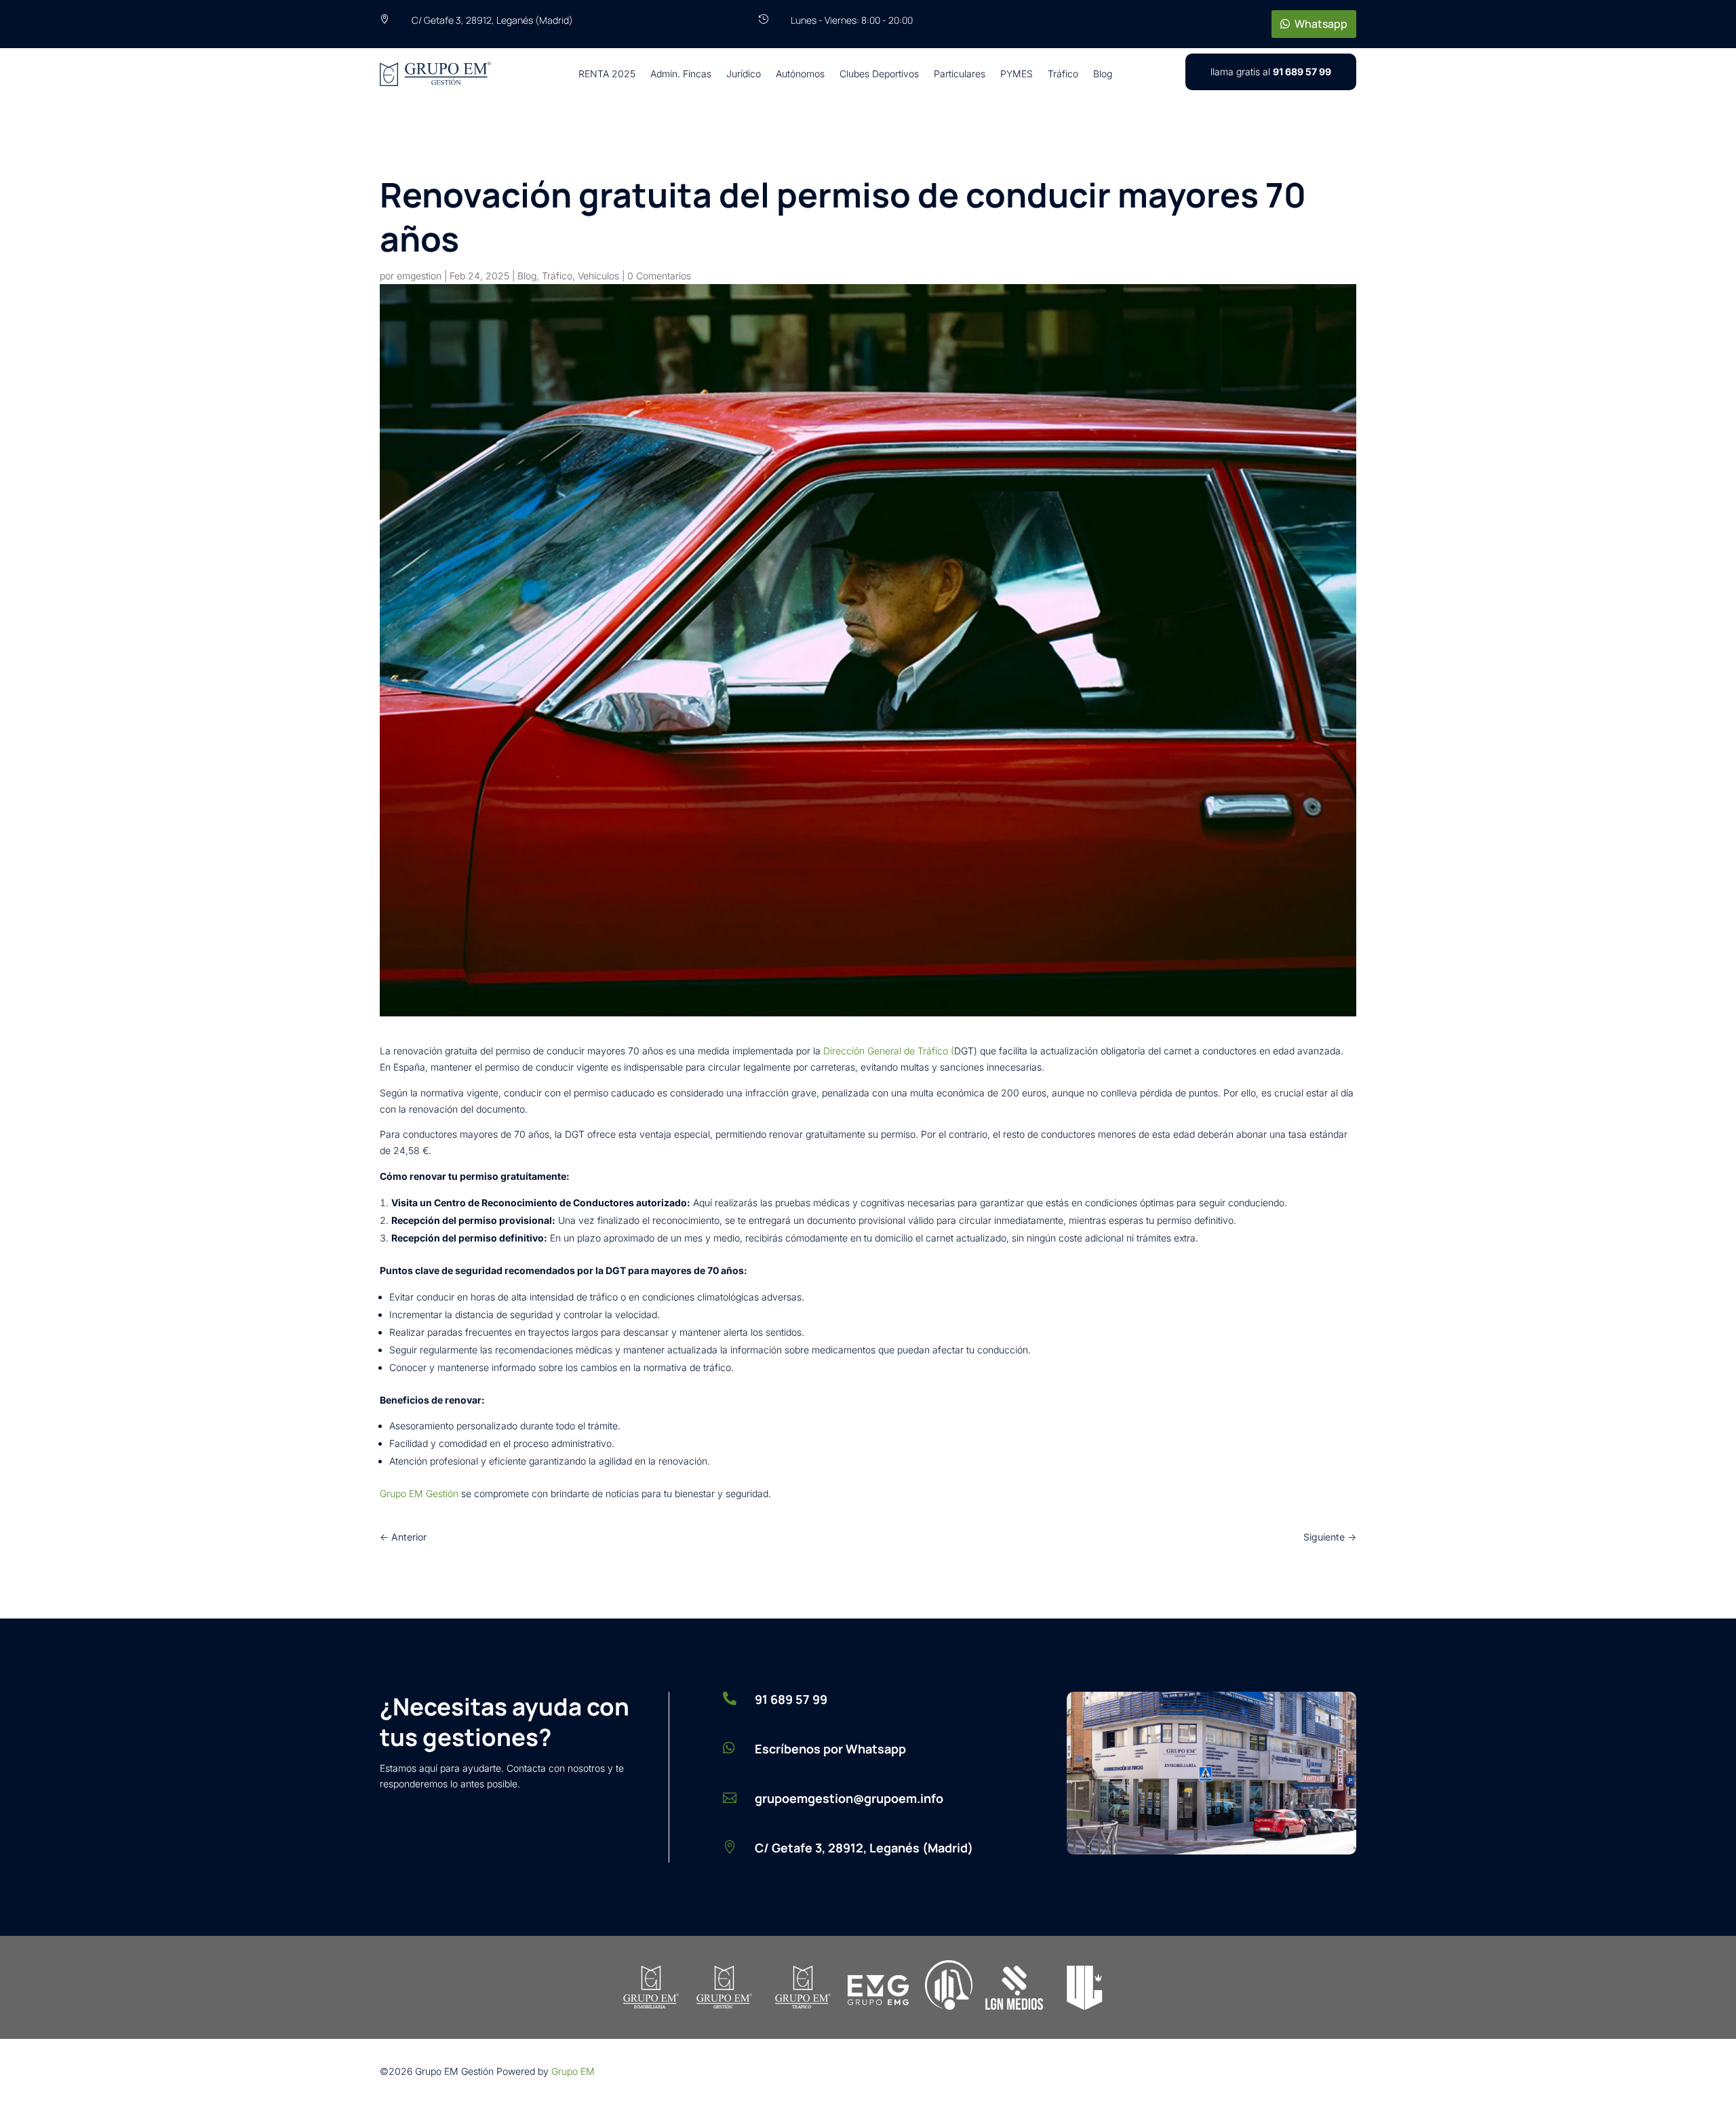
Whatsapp (1321, 24)
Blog (1103, 74)
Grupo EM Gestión (419, 1493)
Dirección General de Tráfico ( (889, 1051)
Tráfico (1063, 74)
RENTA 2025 (607, 74)
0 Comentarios (659, 276)
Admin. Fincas (681, 74)
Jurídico (744, 74)
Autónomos (800, 74)
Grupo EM (573, 2071)
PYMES (1017, 74)
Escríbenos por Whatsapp (830, 1749)
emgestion (419, 276)
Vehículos (598, 276)
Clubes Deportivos (879, 74)
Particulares (960, 74)
